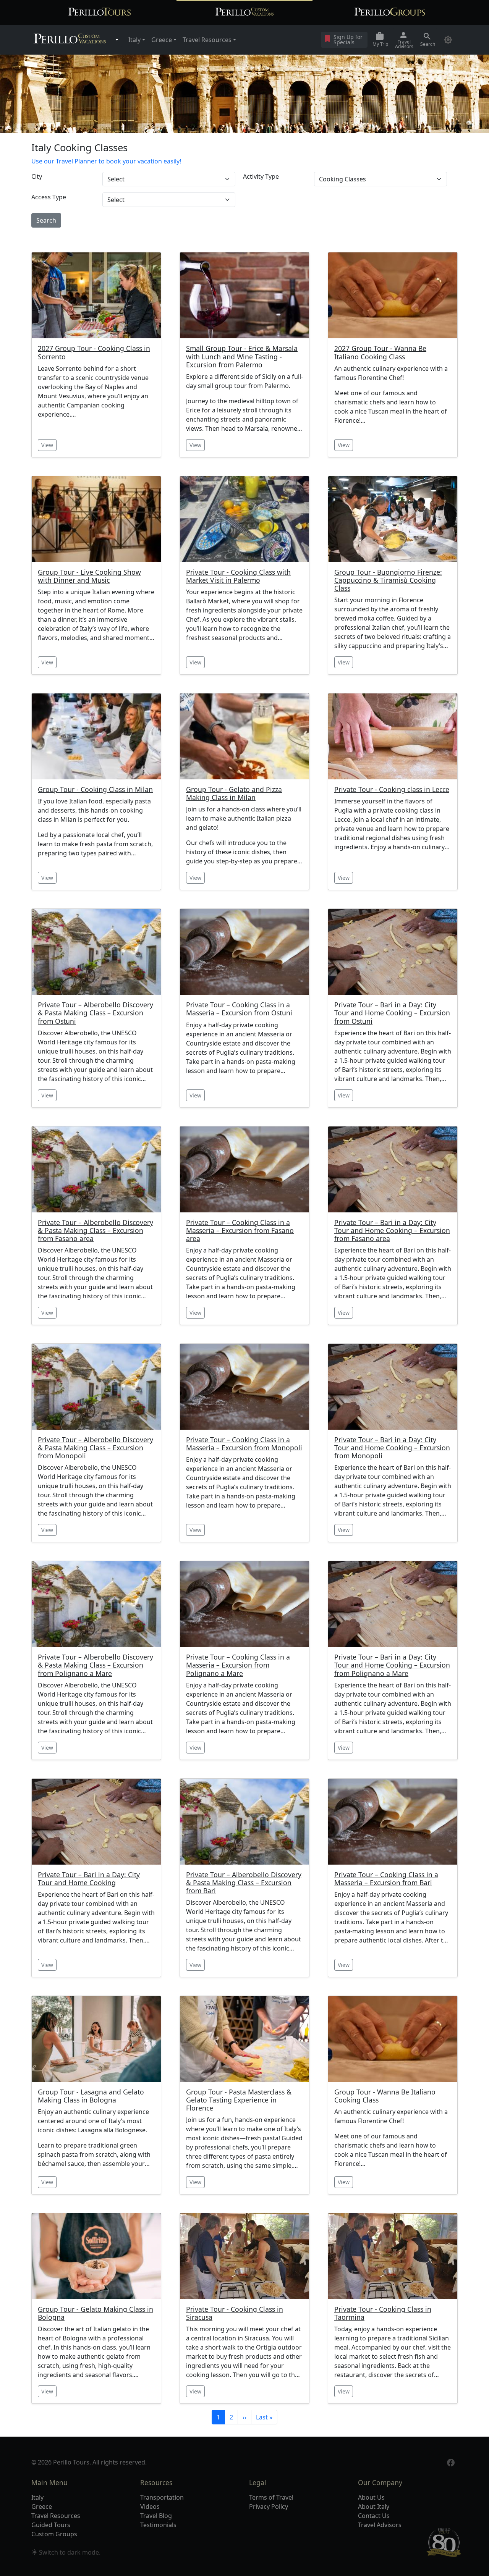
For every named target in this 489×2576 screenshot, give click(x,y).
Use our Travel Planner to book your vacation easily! (106, 161)
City (37, 176)
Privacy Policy (269, 2507)
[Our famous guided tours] (99, 12)
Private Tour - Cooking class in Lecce (392, 789)
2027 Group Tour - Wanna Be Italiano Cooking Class (380, 352)
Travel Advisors (380, 2525)
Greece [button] (162, 40)
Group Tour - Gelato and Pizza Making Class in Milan (234, 793)
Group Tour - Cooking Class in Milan (95, 789)
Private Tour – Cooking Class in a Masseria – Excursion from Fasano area (240, 1231)
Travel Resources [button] (207, 40)
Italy (37, 2497)
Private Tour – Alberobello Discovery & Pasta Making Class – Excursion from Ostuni (96, 1013)
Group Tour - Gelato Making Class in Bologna (96, 2313)
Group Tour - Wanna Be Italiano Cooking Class (385, 2096)
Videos (150, 2507)
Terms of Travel (271, 2497)
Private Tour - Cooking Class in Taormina (383, 2313)
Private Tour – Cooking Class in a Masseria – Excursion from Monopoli (244, 1444)
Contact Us (374, 2516)
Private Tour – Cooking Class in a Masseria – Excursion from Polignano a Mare (238, 1665)
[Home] (70, 40)
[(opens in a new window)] (451, 2462)
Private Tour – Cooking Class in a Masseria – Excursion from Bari (386, 1879)
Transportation (162, 2497)
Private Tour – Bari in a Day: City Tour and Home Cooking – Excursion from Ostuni (392, 1013)
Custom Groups (54, 2534)
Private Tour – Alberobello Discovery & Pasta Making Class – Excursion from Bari (244, 1883)
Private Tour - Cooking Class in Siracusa (235, 2313)
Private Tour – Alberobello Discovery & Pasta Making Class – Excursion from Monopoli (96, 1448)
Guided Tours (51, 2525)
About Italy (374, 2507)
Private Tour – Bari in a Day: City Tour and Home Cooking (89, 1879)
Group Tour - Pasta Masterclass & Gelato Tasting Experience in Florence (239, 2100)
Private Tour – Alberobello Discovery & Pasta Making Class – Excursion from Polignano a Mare (96, 1665)
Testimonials (158, 2525)
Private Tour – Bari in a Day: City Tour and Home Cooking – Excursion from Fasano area (392, 1231)
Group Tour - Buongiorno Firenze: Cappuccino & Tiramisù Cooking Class (388, 580)
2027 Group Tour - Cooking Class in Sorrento (94, 352)
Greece (42, 2507)
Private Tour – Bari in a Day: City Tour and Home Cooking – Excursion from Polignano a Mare (392, 1665)
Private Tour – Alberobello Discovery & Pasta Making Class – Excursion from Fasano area (96, 1231)
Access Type (49, 197)
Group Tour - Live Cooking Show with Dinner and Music (89, 576)
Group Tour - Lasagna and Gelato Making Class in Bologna (91, 2096)
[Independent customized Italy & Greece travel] (244, 12)
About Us (371, 2497)
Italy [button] (134, 40)
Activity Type (261, 176)
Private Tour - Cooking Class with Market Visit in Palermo (238, 576)
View (47, 445)
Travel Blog (156, 2516)
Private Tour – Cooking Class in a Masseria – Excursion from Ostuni (239, 1009)
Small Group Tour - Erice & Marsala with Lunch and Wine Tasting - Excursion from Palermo (242, 356)
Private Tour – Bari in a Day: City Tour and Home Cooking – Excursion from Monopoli (392, 1448)
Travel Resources (56, 2516)
